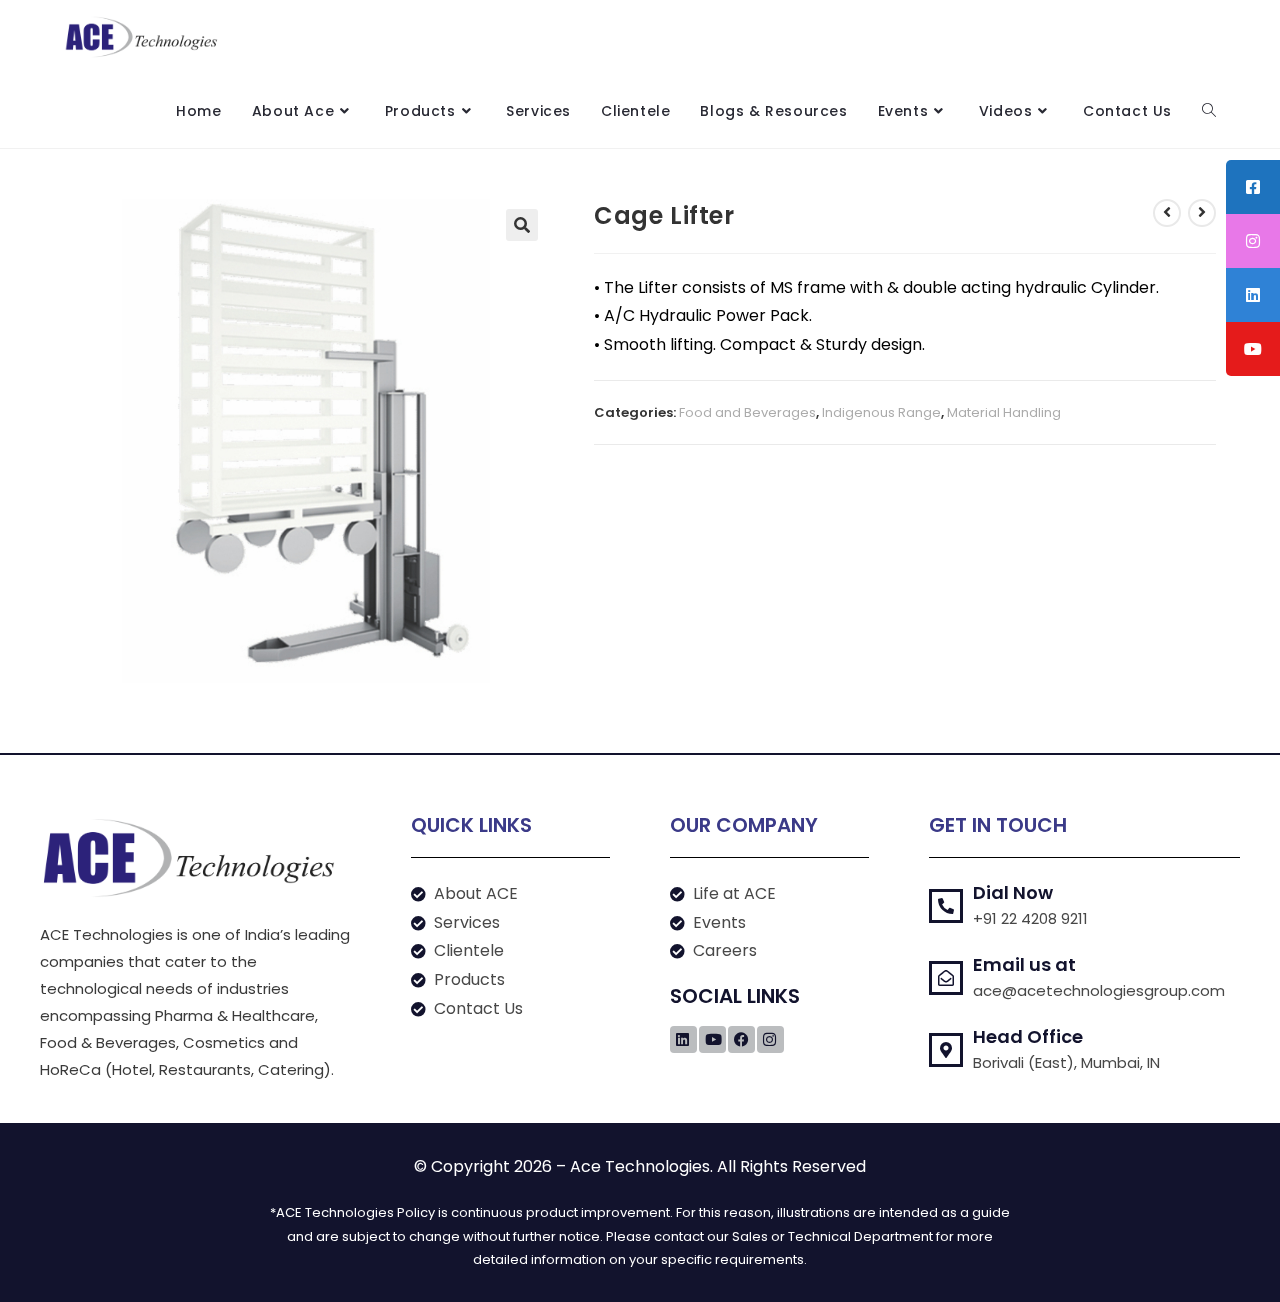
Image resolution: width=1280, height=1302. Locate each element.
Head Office (1028, 1036)
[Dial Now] (946, 906)
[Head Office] (946, 1050)
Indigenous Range (881, 412)
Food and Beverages (747, 412)
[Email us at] (946, 978)
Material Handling (1004, 412)
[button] (522, 225)
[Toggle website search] (1209, 111)
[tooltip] (1253, 187)
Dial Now (1013, 892)
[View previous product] (1167, 213)
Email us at (1024, 964)
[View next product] (1202, 213)
